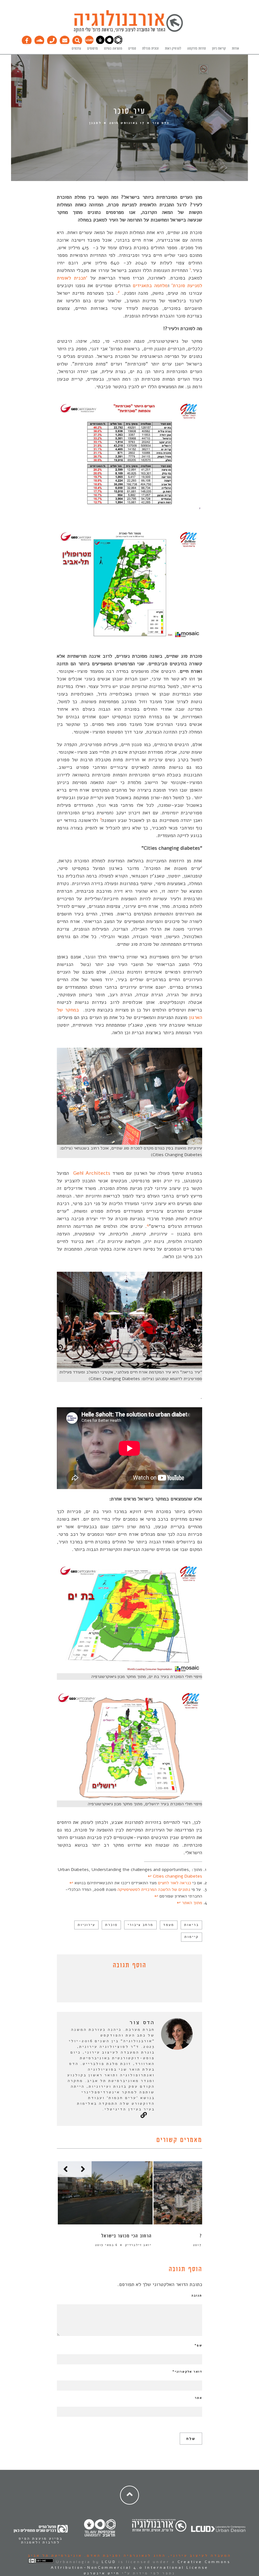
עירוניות (86, 1925)
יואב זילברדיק (138, 2245)
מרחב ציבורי (140, 1925)
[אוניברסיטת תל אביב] (109, 43)
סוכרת (111, 1925)
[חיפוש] (77, 39)
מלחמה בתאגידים (150, 286)
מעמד (169, 1925)
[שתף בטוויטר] (125, 1987)
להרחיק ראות (173, 49)
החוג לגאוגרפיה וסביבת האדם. (124, 2555)
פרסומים (93, 49)
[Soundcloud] (39, 39)
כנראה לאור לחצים (175, 1883)
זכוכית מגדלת (151, 49)
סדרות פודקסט (197, 49)
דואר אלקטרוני (187, 2372)
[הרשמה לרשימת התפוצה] (65, 39)
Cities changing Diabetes (178, 1876)
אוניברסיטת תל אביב (55, 2555)
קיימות (192, 1937)
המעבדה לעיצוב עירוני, (199, 2555)
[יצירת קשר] (52, 39)
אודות (235, 49)
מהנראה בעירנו (113, 49)
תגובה (197, 2295)
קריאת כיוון (219, 49)
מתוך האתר (192, 1903)
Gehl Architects (93, 1173)
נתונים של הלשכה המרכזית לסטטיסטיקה (154, 1889)
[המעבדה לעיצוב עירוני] (89, 43)
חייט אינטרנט (102, 2573)
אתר (199, 2398)
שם (198, 2345)
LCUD (109, 2562)
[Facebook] (27, 39)
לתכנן (95, 123)
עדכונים (76, 49)
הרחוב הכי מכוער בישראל (126, 2236)
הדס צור (161, 123)
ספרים (132, 49)
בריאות (191, 1925)
